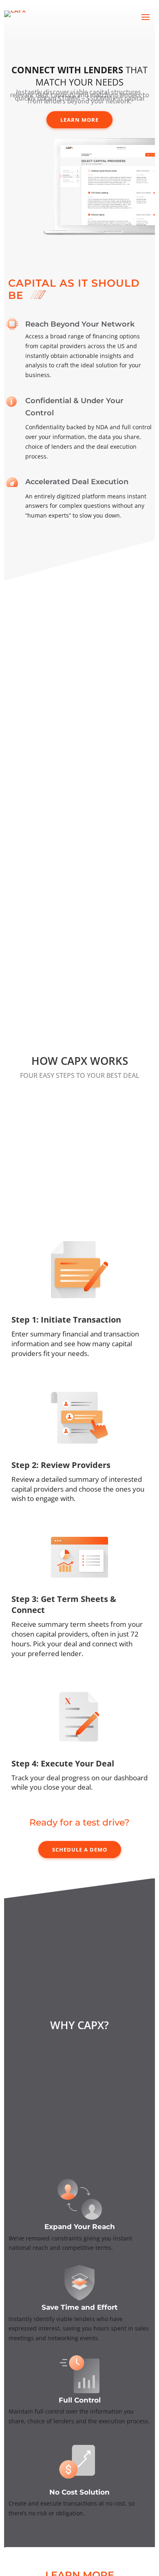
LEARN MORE (79, 120)
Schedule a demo (80, 1850)
